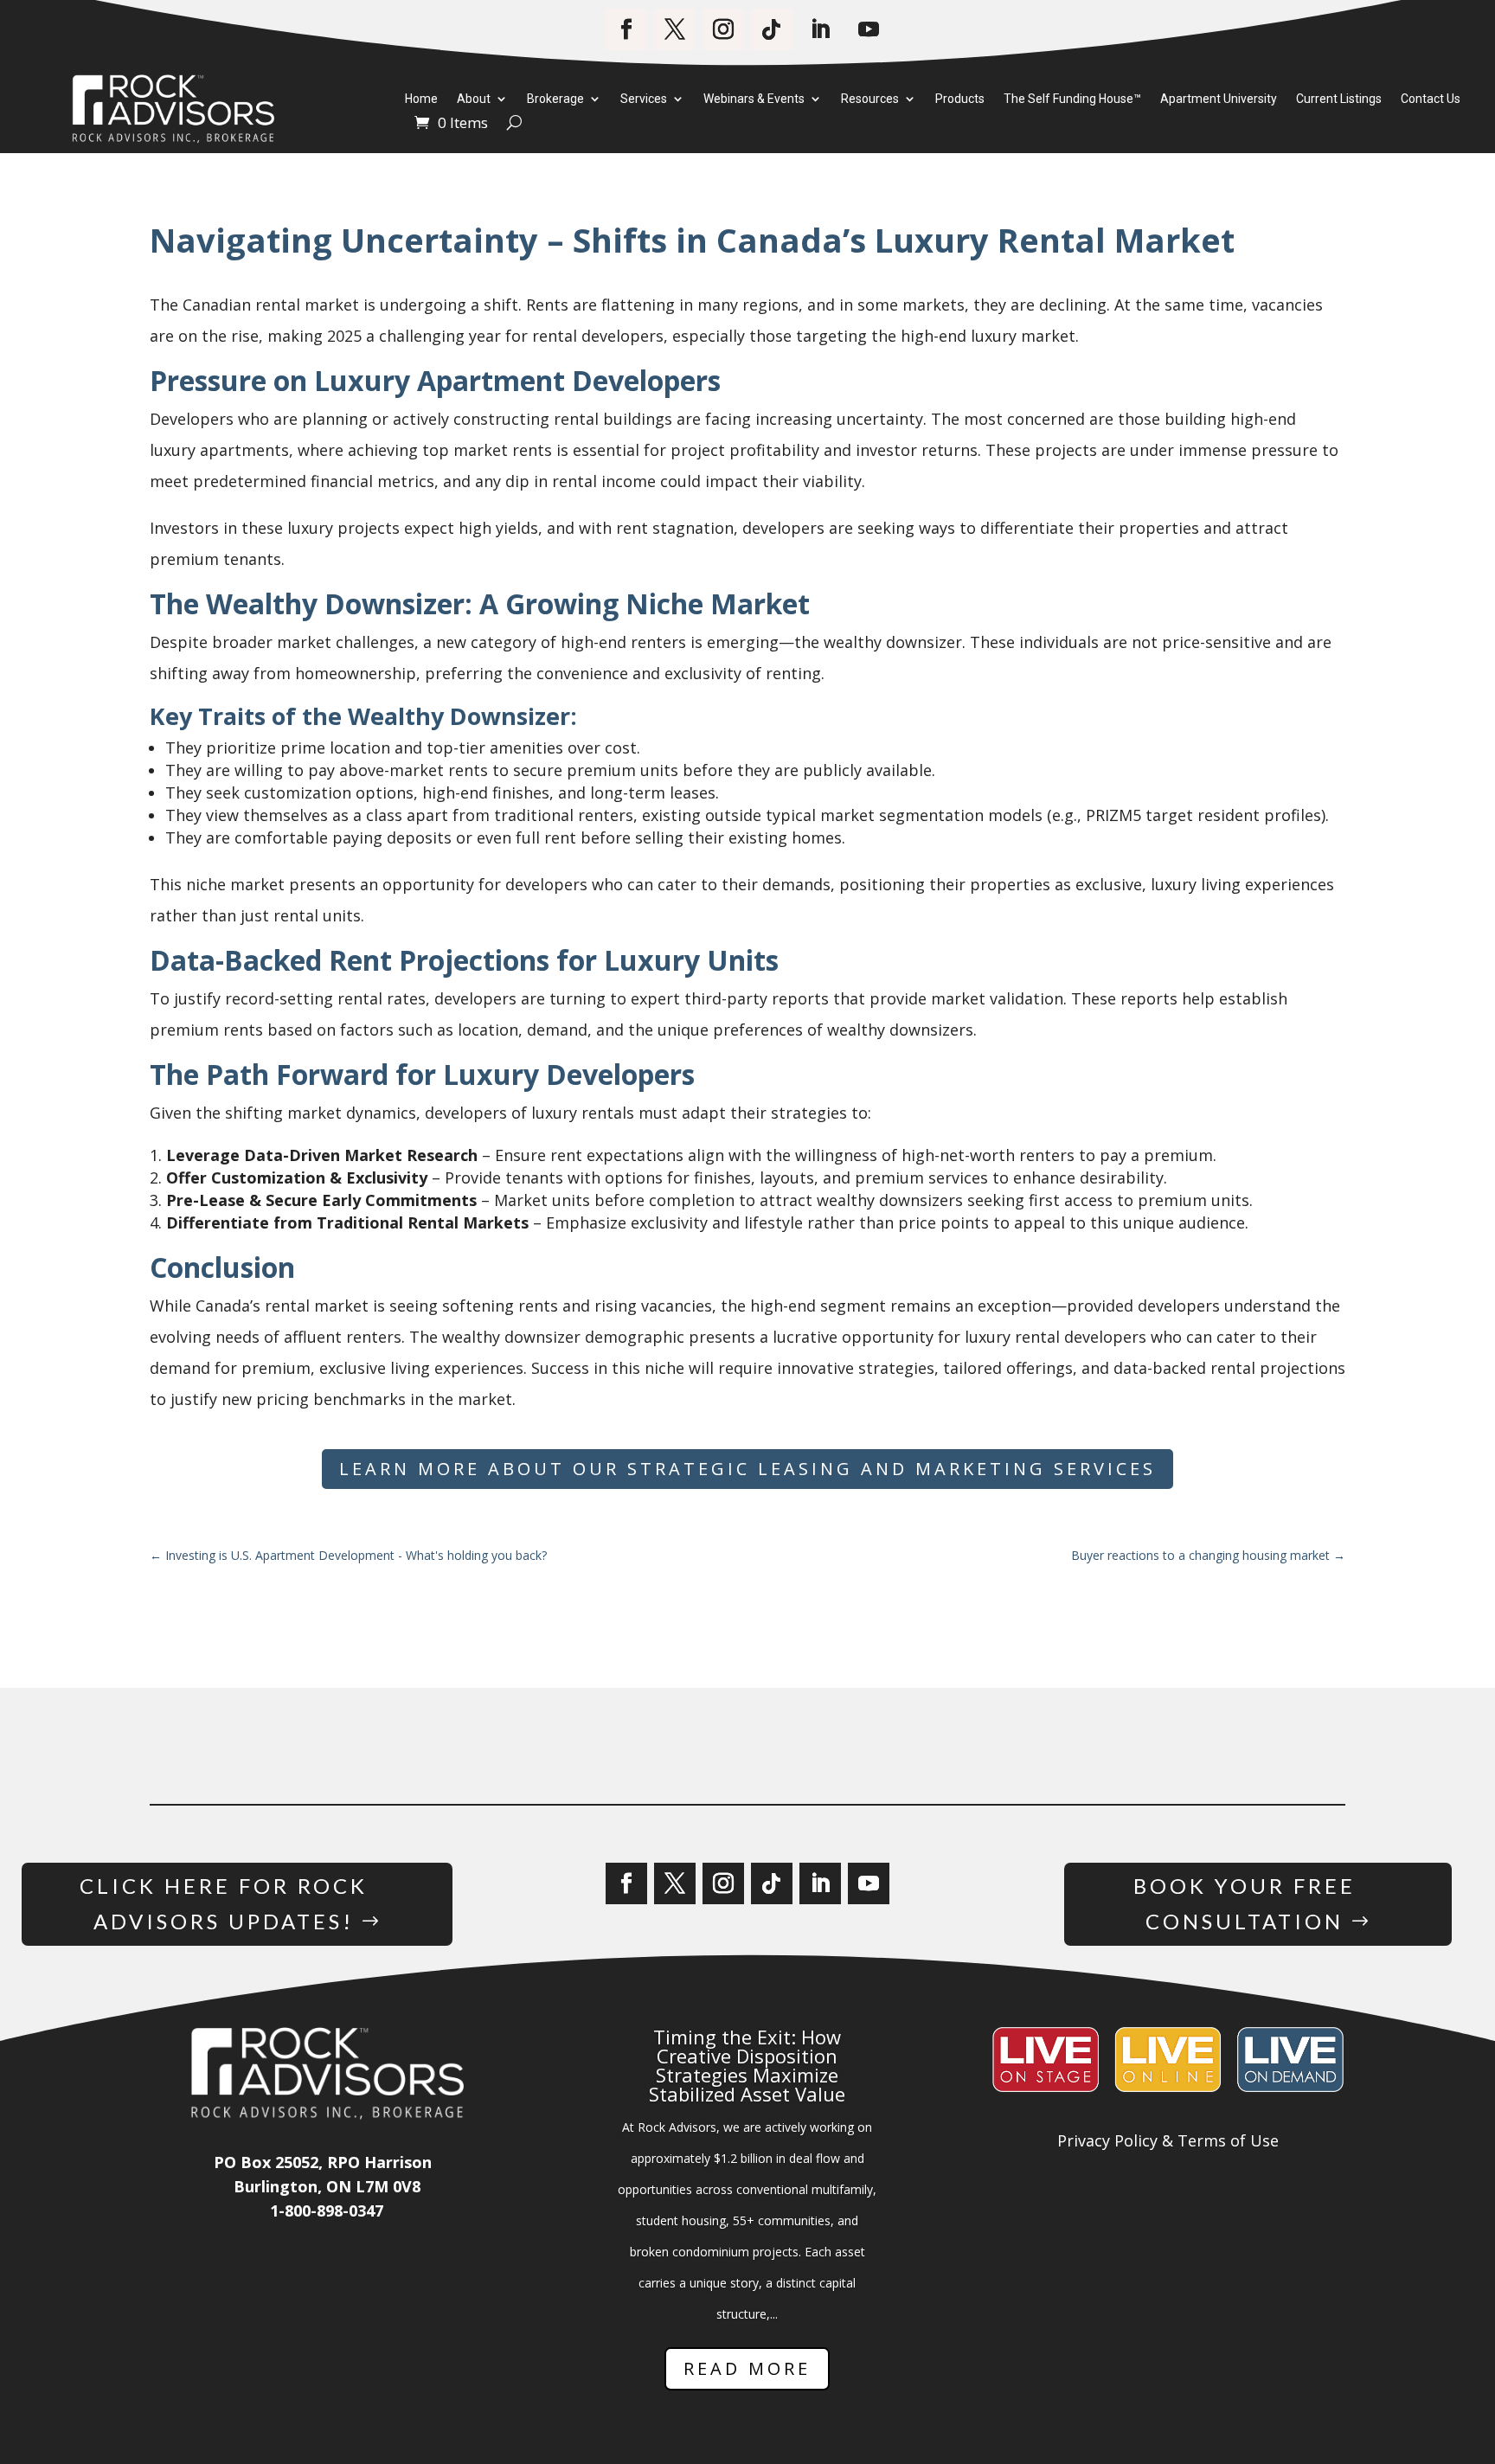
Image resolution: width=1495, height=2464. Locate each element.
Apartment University (1219, 99)
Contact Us (1431, 99)
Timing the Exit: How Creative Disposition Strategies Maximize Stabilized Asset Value (747, 2065)
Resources (870, 99)
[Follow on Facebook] (626, 29)
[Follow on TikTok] (772, 29)
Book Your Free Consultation (1245, 1903)
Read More (747, 2368)
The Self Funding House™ (1072, 99)
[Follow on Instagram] (723, 29)
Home (421, 99)
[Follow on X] (675, 29)
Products (960, 99)
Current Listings (1339, 99)
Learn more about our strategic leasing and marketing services (747, 1469)
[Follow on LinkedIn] (820, 29)
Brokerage (555, 99)
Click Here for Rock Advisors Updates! (224, 1903)
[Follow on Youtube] (869, 29)
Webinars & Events (754, 99)
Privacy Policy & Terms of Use (1168, 2140)
